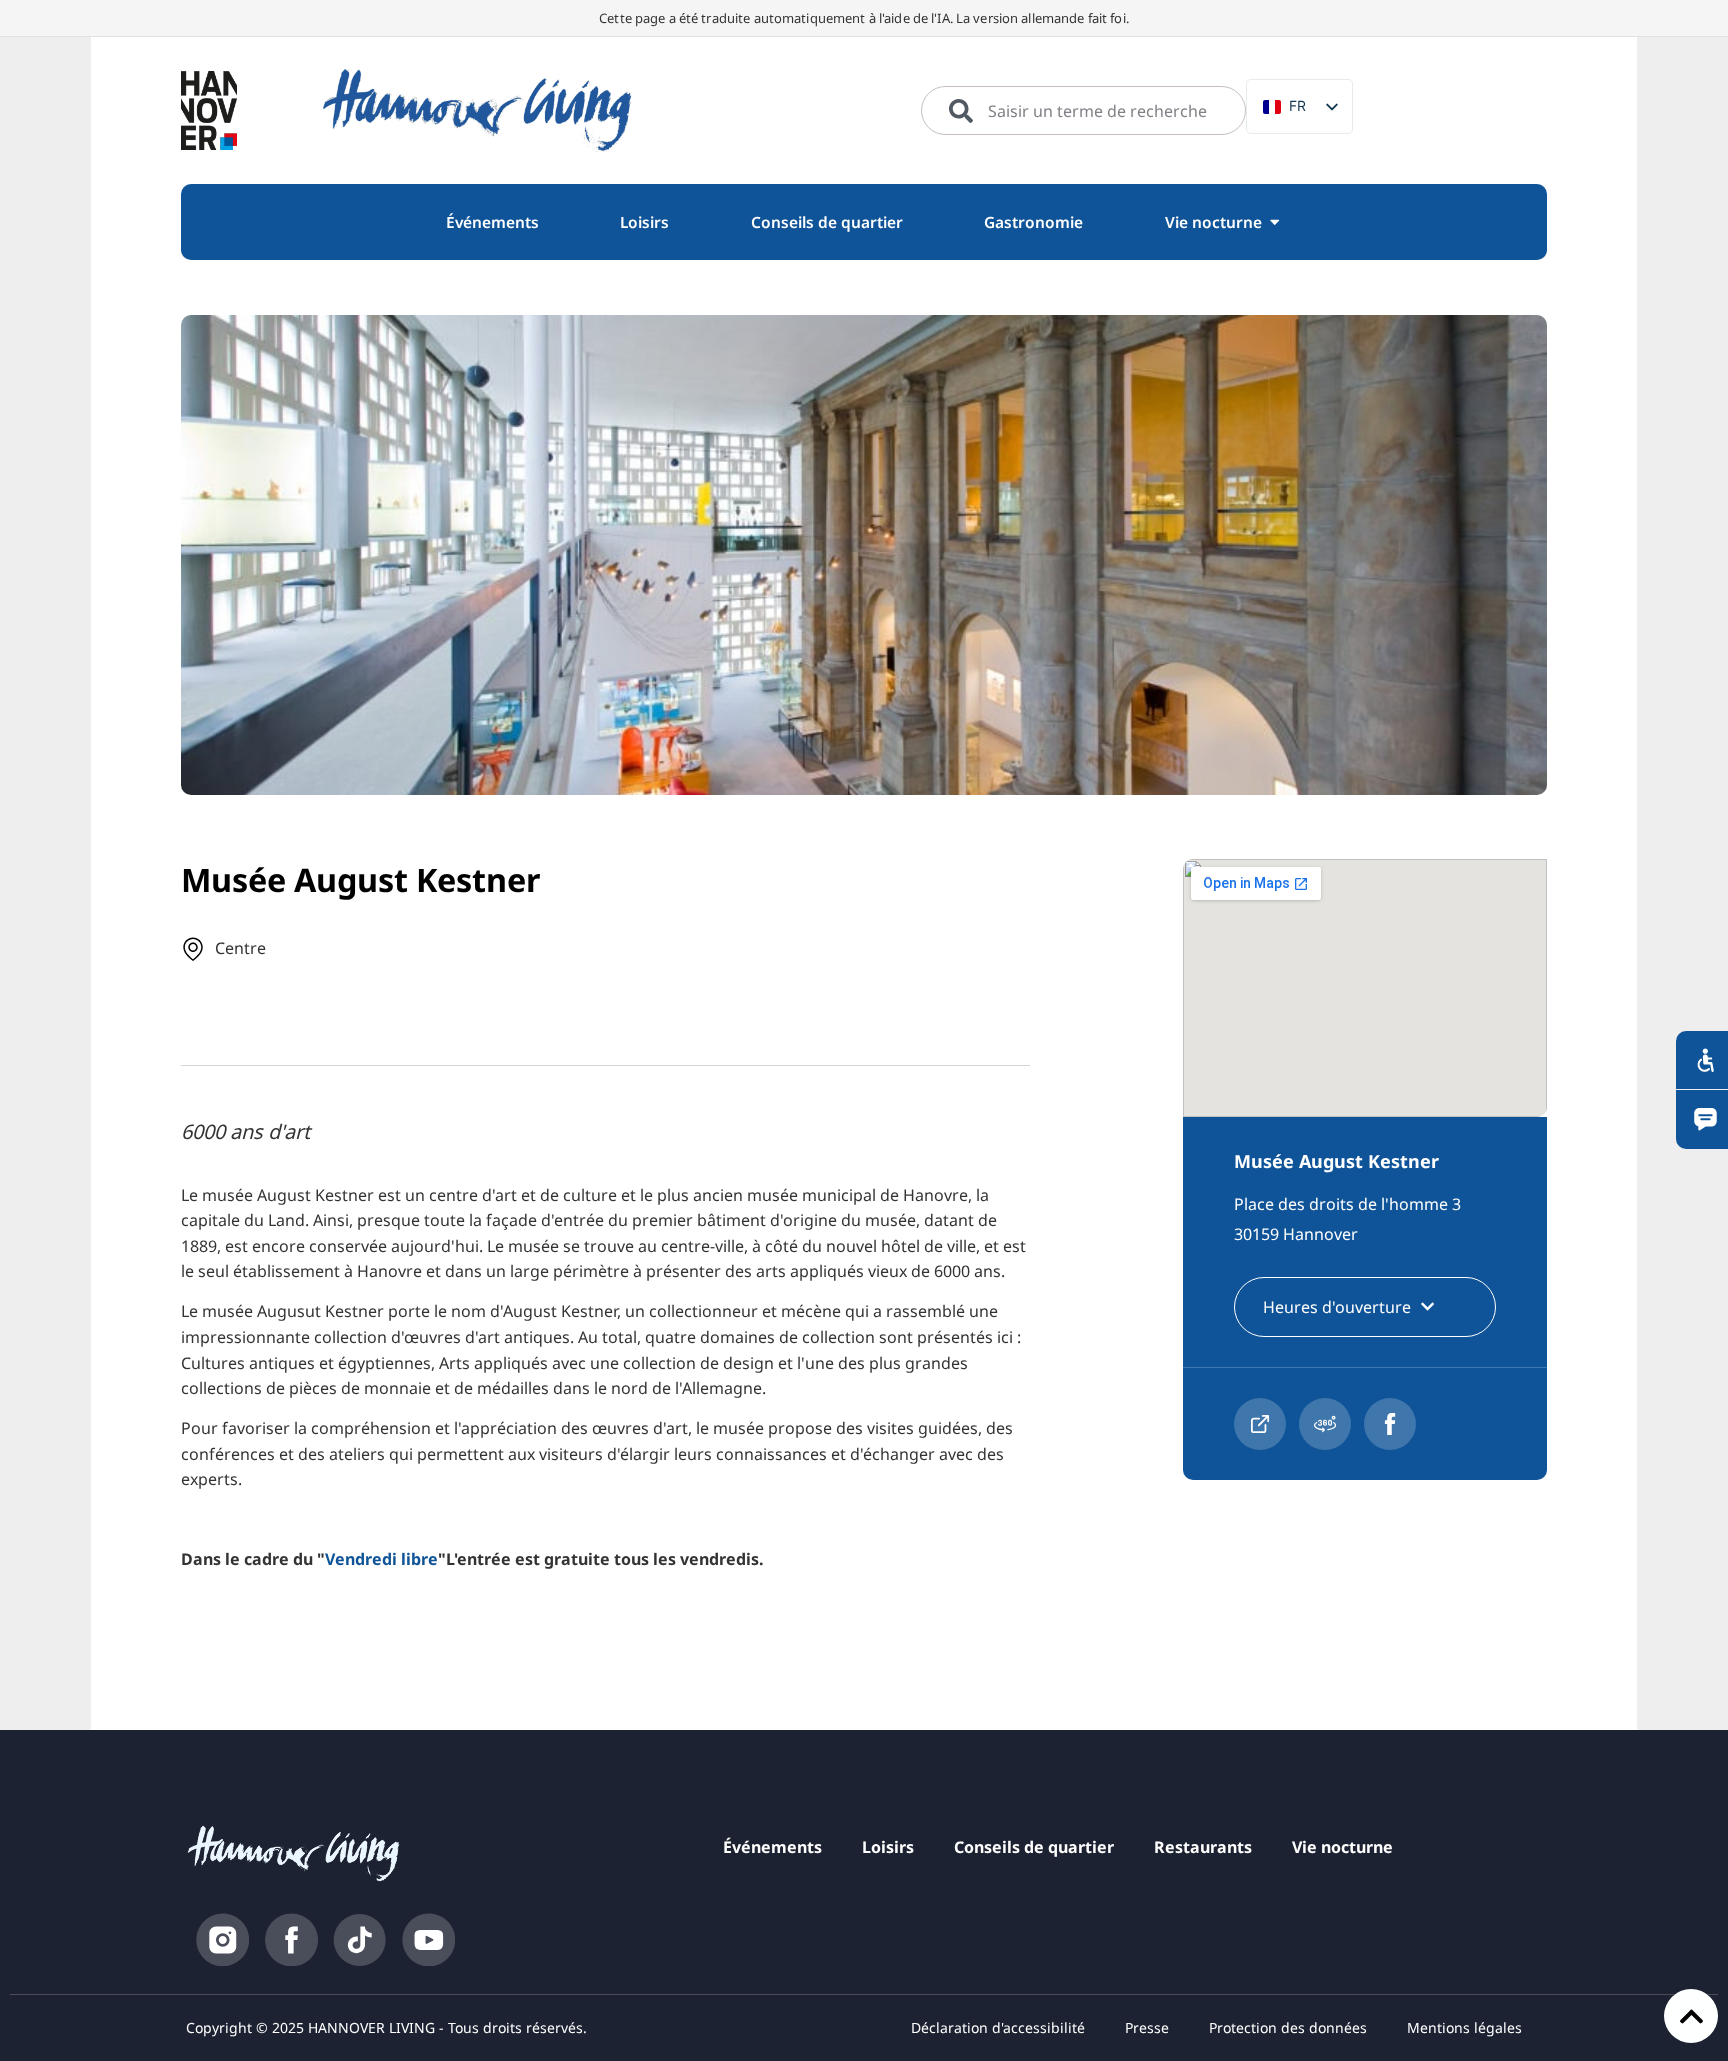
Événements (772, 1847)
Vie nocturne (1342, 1847)
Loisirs (888, 1847)
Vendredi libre (381, 1559)
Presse (1147, 2027)
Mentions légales (1464, 2027)
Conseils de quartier (1034, 1847)
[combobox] (1083, 111)
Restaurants (1203, 1847)
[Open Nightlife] (1274, 222)
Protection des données (1288, 2027)
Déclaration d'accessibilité (998, 2027)
